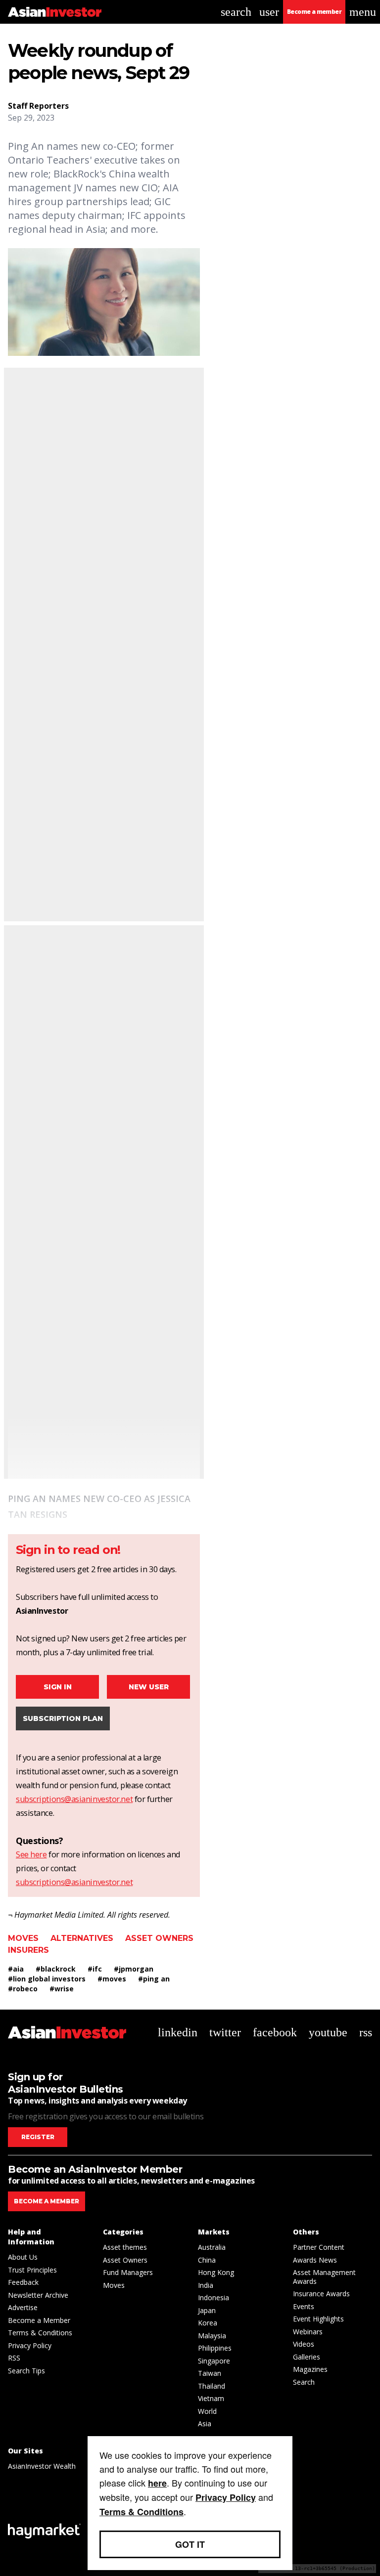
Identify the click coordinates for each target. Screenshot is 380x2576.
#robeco (23, 1989)
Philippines (215, 2348)
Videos (304, 2344)
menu (363, 12)
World (207, 2411)
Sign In (58, 1687)
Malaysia (212, 2336)
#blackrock (56, 1969)
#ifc (95, 1969)
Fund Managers (128, 2272)
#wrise (62, 1989)
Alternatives (82, 1938)
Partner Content (319, 2247)
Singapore (214, 2361)
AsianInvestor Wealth (42, 2466)
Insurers (28, 1950)
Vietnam (211, 2398)
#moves (112, 1979)
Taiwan (210, 2373)
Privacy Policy (30, 2345)
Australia (212, 2247)
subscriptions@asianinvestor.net (74, 1799)
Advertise (23, 2307)
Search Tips (26, 2371)
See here (31, 1854)
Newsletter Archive (38, 2295)
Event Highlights (318, 2319)
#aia (16, 1969)
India (206, 2285)
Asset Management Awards (324, 2277)
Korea (208, 2323)
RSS (14, 2358)
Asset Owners (159, 1938)
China (207, 2260)
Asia (205, 2424)
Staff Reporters (38, 106)
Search (304, 2382)
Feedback (23, 2282)
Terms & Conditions (40, 2333)
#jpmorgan (134, 1969)
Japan (207, 2310)
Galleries (307, 2357)
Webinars (308, 2332)
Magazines (310, 2369)
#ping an (154, 1979)
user (269, 12)
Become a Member (39, 2320)
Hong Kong (216, 2272)
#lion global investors (47, 1979)
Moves (23, 1938)
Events (304, 2306)
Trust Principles (32, 2270)
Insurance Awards (321, 2294)
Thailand (212, 2386)
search (236, 12)
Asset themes (125, 2247)
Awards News (315, 2260)
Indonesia (214, 2297)
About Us (23, 2257)
